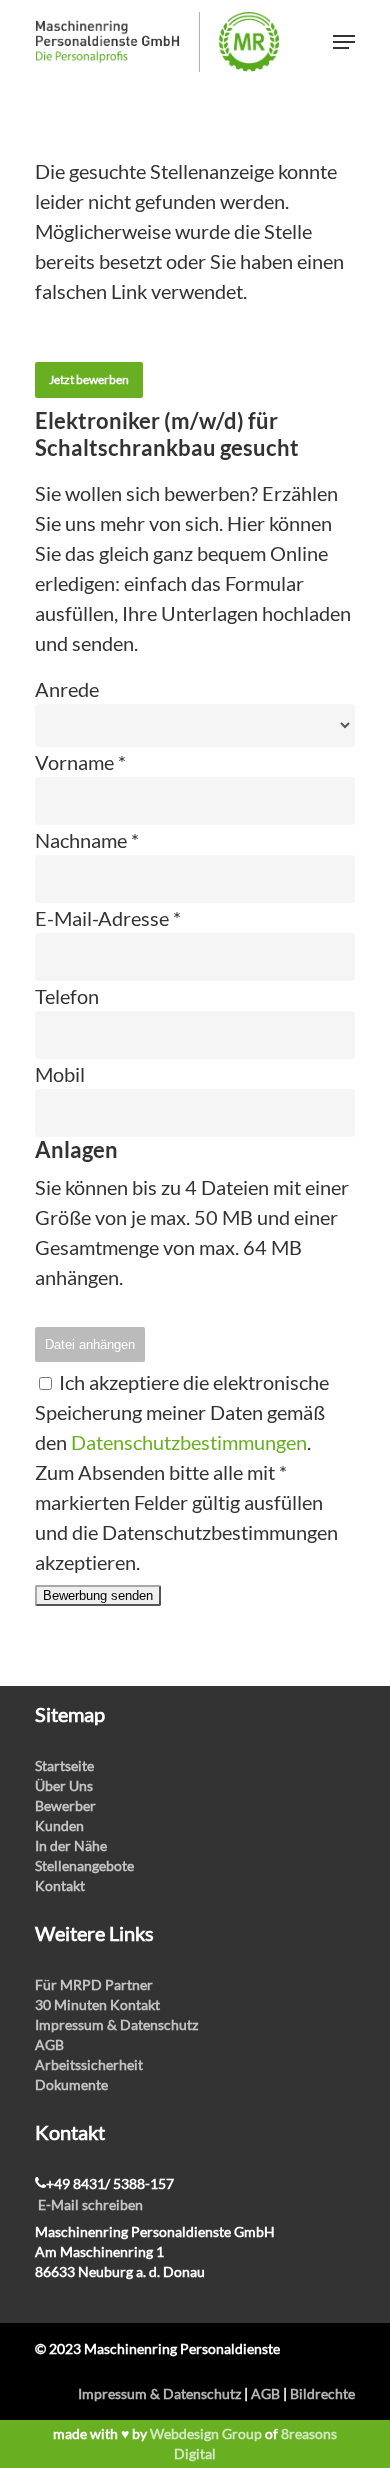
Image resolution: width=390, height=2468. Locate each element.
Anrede (67, 689)
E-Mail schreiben (90, 2204)
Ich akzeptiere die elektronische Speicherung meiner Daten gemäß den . (182, 1412)
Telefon (67, 996)
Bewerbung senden (98, 1595)
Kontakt (60, 1885)
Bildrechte (322, 2393)
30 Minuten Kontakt (97, 2004)
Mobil (60, 1074)
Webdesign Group (206, 2433)
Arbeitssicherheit (89, 2064)
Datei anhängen (90, 1344)
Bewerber (65, 1805)
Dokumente (71, 2084)
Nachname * (87, 840)
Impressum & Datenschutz (116, 2024)
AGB (49, 2044)
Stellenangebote (84, 1865)
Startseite (64, 1765)
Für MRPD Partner (94, 1984)
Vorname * (80, 762)
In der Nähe (71, 1845)
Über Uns (64, 1785)
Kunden (59, 1825)
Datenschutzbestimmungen (189, 1442)
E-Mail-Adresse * (108, 918)
